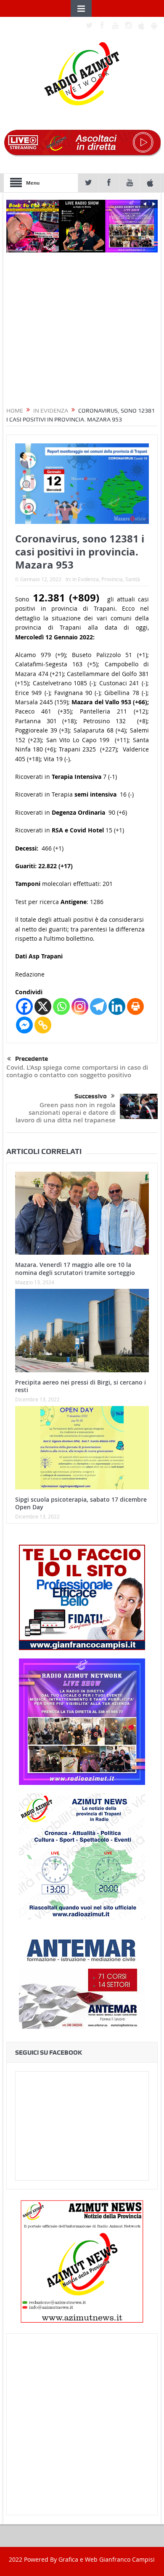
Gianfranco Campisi (127, 2559)
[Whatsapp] (61, 1006)
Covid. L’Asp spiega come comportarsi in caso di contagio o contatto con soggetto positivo (77, 1071)
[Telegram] (98, 1006)
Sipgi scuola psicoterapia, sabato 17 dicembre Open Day (81, 1503)
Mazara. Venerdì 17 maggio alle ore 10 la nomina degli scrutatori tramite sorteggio (75, 1268)
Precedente (32, 1059)
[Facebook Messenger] (24, 1025)
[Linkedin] (117, 1006)
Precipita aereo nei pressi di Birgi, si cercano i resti (81, 1386)
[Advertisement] (82, 2424)
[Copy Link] (43, 1025)
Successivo (91, 1096)
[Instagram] (80, 1006)
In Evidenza (86, 579)
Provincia (112, 579)
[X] (43, 1006)
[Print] (135, 1006)
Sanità (133, 579)
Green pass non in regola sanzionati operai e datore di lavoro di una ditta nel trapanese (66, 1112)
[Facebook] (24, 1006)
